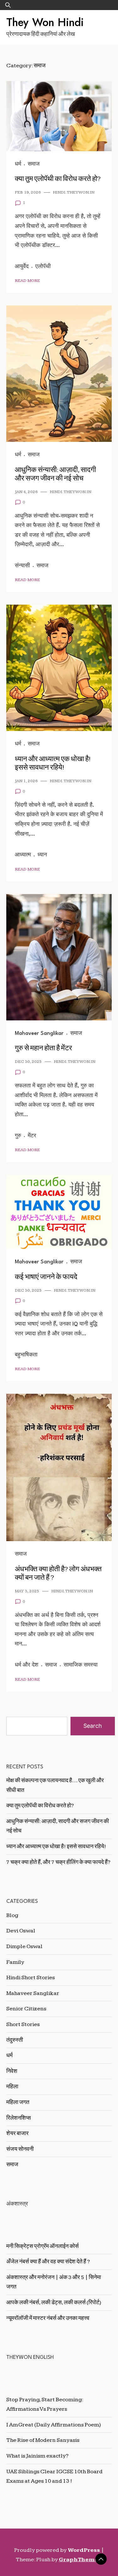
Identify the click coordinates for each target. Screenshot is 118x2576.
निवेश (12, 2071)
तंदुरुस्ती (15, 2040)
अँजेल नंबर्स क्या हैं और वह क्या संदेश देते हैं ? (48, 2262)
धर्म (18, 164)
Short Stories (23, 2024)
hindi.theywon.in (74, 192)
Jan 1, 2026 (26, 781)
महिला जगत (18, 2102)
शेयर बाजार (17, 2133)
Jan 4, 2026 (26, 492)
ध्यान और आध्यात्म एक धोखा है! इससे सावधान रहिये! (53, 763)
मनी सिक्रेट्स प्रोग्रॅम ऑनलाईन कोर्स (42, 2246)
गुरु (18, 1136)
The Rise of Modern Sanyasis (43, 2440)
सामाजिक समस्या (81, 1665)
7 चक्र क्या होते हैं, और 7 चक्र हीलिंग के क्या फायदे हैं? (58, 1862)
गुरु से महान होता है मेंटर (43, 1048)
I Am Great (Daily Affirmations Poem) (54, 2425)
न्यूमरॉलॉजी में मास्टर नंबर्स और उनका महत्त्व (48, 2318)
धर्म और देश (27, 1665)
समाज (34, 164)
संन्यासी (22, 566)
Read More (27, 281)
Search (93, 1726)
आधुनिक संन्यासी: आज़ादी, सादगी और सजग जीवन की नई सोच (55, 474)
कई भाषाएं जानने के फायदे (46, 1277)
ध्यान (42, 855)
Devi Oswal (21, 1931)
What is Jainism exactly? (37, 2456)
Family (15, 1962)
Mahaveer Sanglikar (39, 1033)
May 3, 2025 (27, 1591)
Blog (12, 1915)
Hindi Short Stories (31, 1977)
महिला (12, 2087)
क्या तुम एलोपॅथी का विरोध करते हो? (58, 179)
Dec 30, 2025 (28, 1062)
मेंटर (32, 1136)
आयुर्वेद (22, 267)
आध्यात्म (23, 855)
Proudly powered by (57, 2550)
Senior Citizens (26, 2009)
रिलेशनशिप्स (19, 2118)
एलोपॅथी (43, 267)
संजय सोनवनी (20, 2149)
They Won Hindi (45, 22)
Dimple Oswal (24, 1946)
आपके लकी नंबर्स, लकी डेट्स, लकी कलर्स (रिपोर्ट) (54, 2302)
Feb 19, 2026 (28, 192)
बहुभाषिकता (26, 1355)
